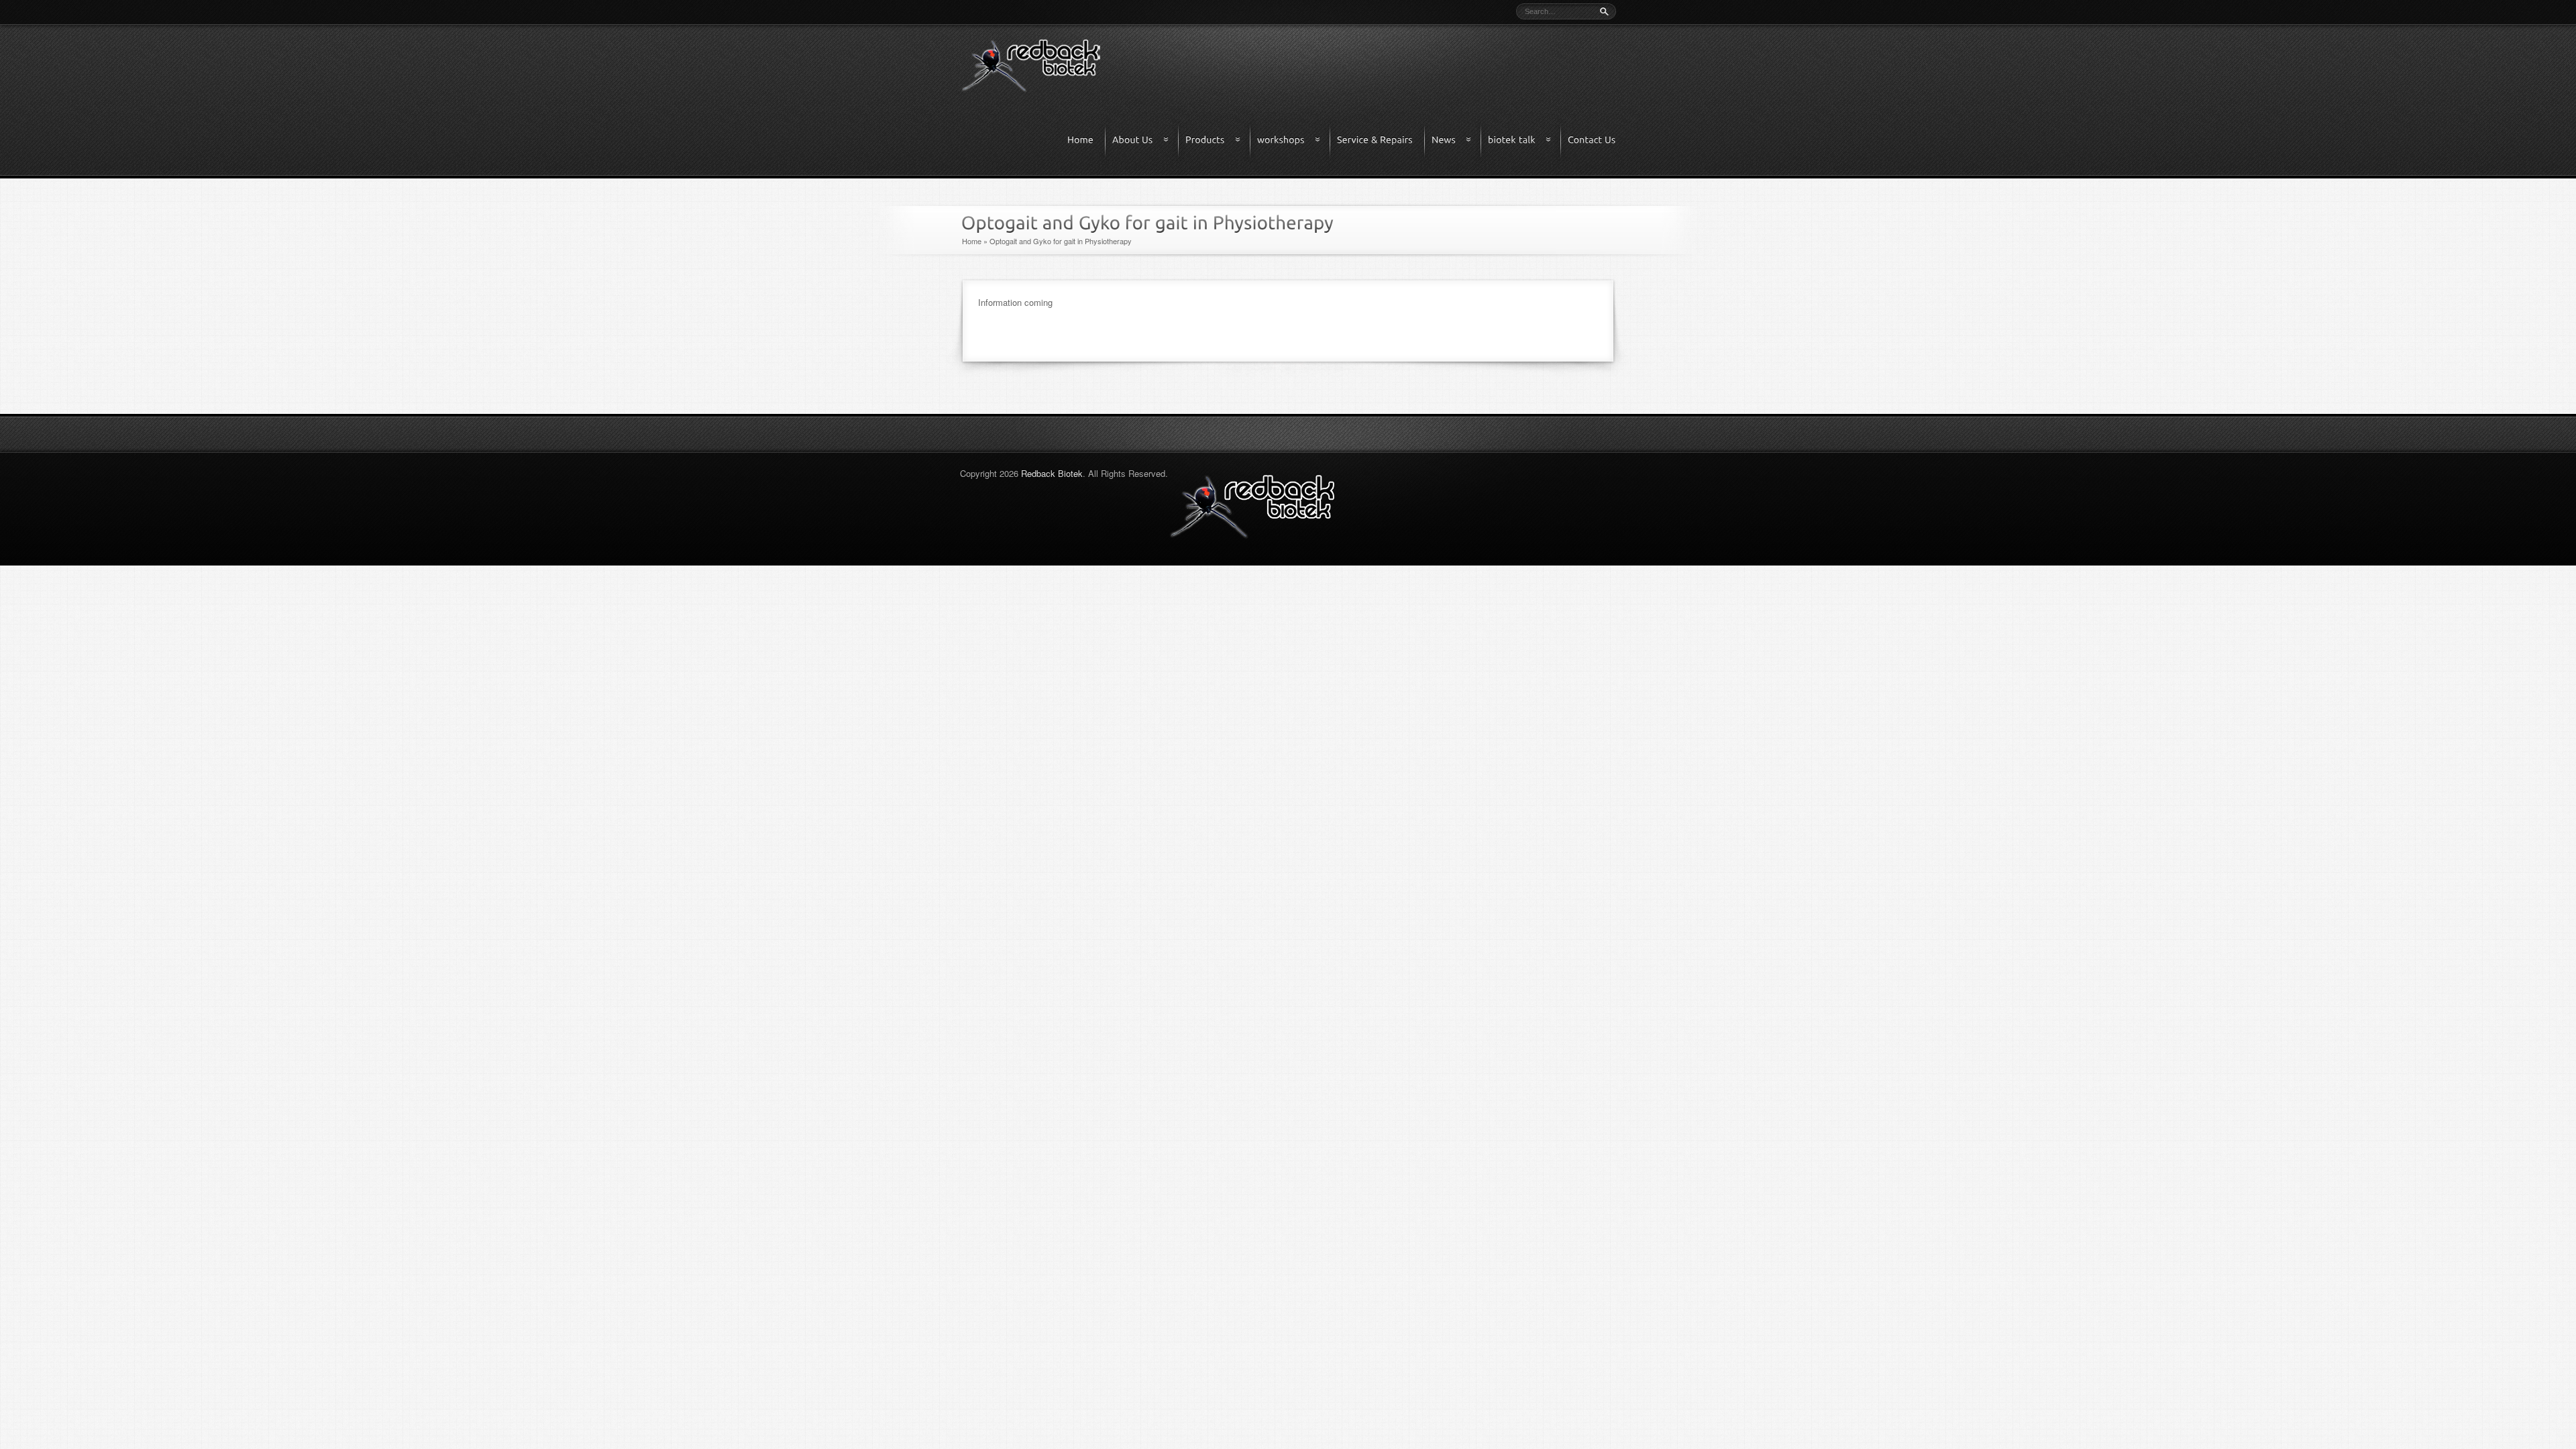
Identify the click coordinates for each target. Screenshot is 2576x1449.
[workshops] (1294, 141)
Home (972, 241)
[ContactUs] (1592, 141)
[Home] (1087, 141)
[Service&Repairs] (1381, 141)
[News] (1457, 141)
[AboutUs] (1146, 141)
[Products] (1218, 141)
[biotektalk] (1525, 141)
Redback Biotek (1052, 473)
